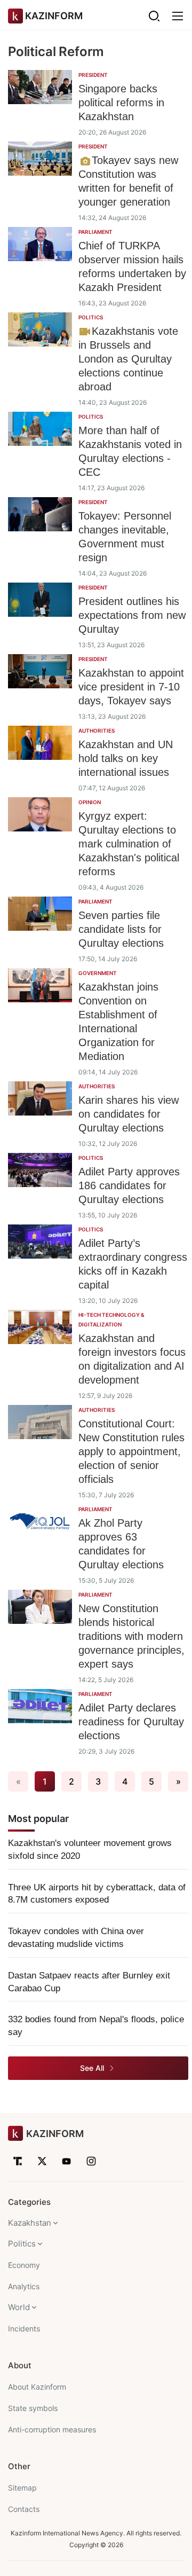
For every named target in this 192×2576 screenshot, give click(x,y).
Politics (22, 2244)
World (19, 2307)
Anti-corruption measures (52, 2429)
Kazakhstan (30, 2223)
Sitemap (22, 2488)
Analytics (24, 2286)
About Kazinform (37, 2387)
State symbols (33, 2408)
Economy (24, 2265)
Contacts (24, 2509)
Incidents (24, 2328)
